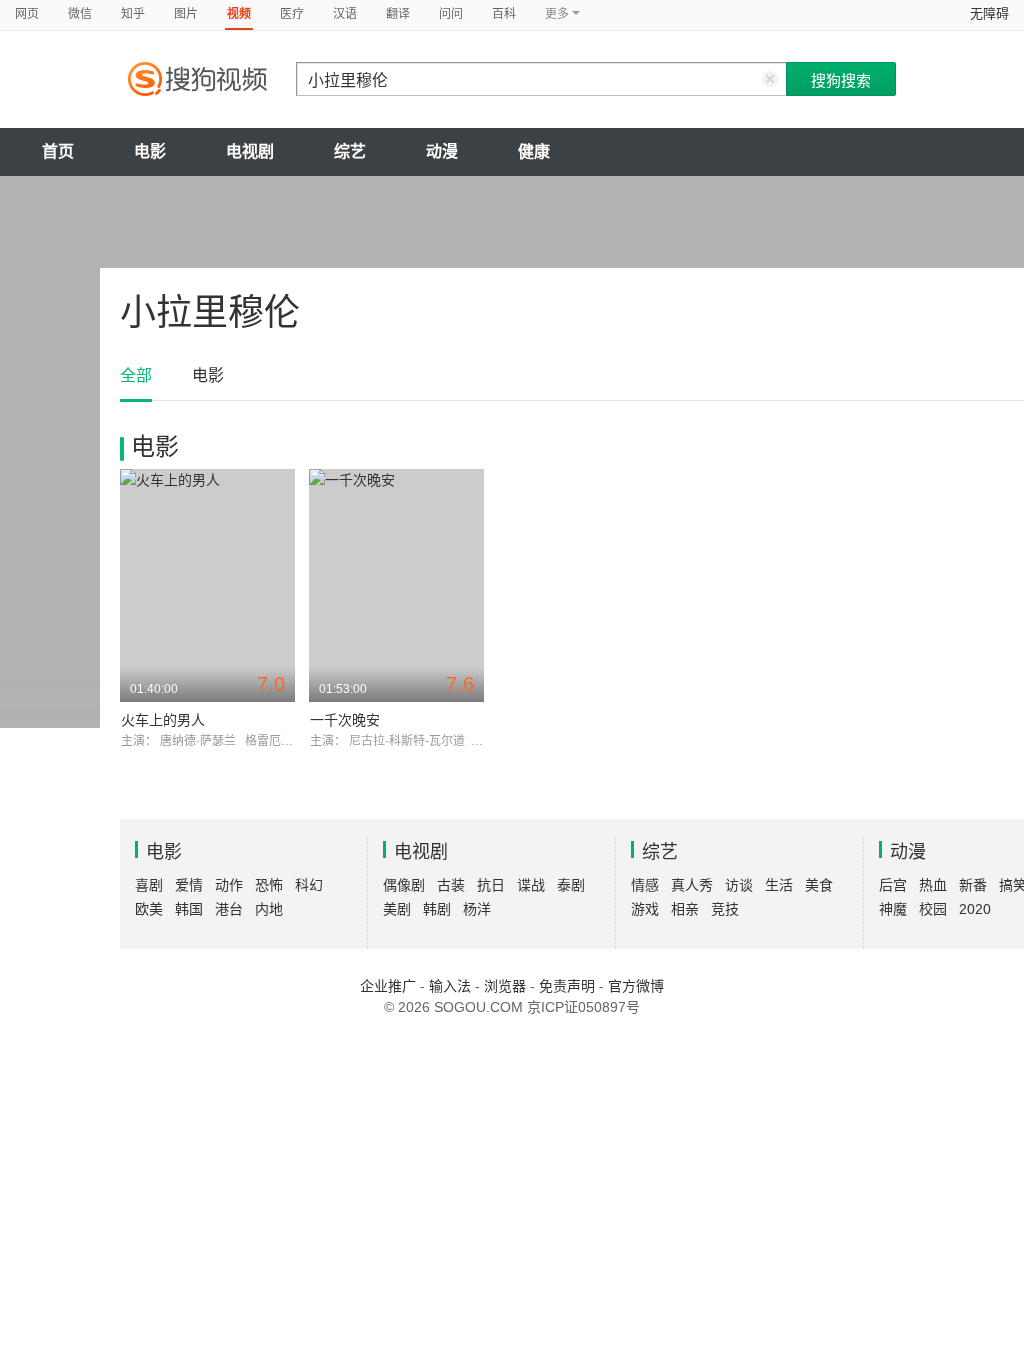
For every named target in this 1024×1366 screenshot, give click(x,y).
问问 (451, 14)
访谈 (739, 885)
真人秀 (692, 885)
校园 (933, 909)
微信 (80, 14)
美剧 (397, 909)
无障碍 (989, 13)
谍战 (531, 885)
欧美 (149, 909)
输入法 (450, 986)
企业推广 (388, 986)
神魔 (893, 909)
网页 (27, 14)
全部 (136, 375)
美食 (819, 885)
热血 (933, 885)
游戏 (645, 909)
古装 (451, 885)
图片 (186, 14)
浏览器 (505, 986)
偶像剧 (404, 885)
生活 (779, 885)
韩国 (189, 909)
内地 (269, 909)
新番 (973, 885)
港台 (229, 909)
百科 (504, 14)
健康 (534, 151)
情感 (645, 885)
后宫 (893, 885)
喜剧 (149, 885)
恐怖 (269, 885)
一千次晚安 (345, 720)
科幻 (309, 885)
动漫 (442, 151)
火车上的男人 (163, 720)
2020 (975, 909)
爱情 (189, 885)
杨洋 (477, 909)
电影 (150, 151)
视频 (239, 14)
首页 (58, 151)
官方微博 (636, 986)
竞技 (725, 909)
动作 (229, 885)
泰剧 (571, 885)
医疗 (292, 14)
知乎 (133, 14)
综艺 (350, 151)
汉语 (345, 14)
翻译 (398, 14)
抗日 (491, 885)
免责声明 (567, 986)
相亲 (685, 909)
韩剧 (437, 909)
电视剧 (250, 151)
